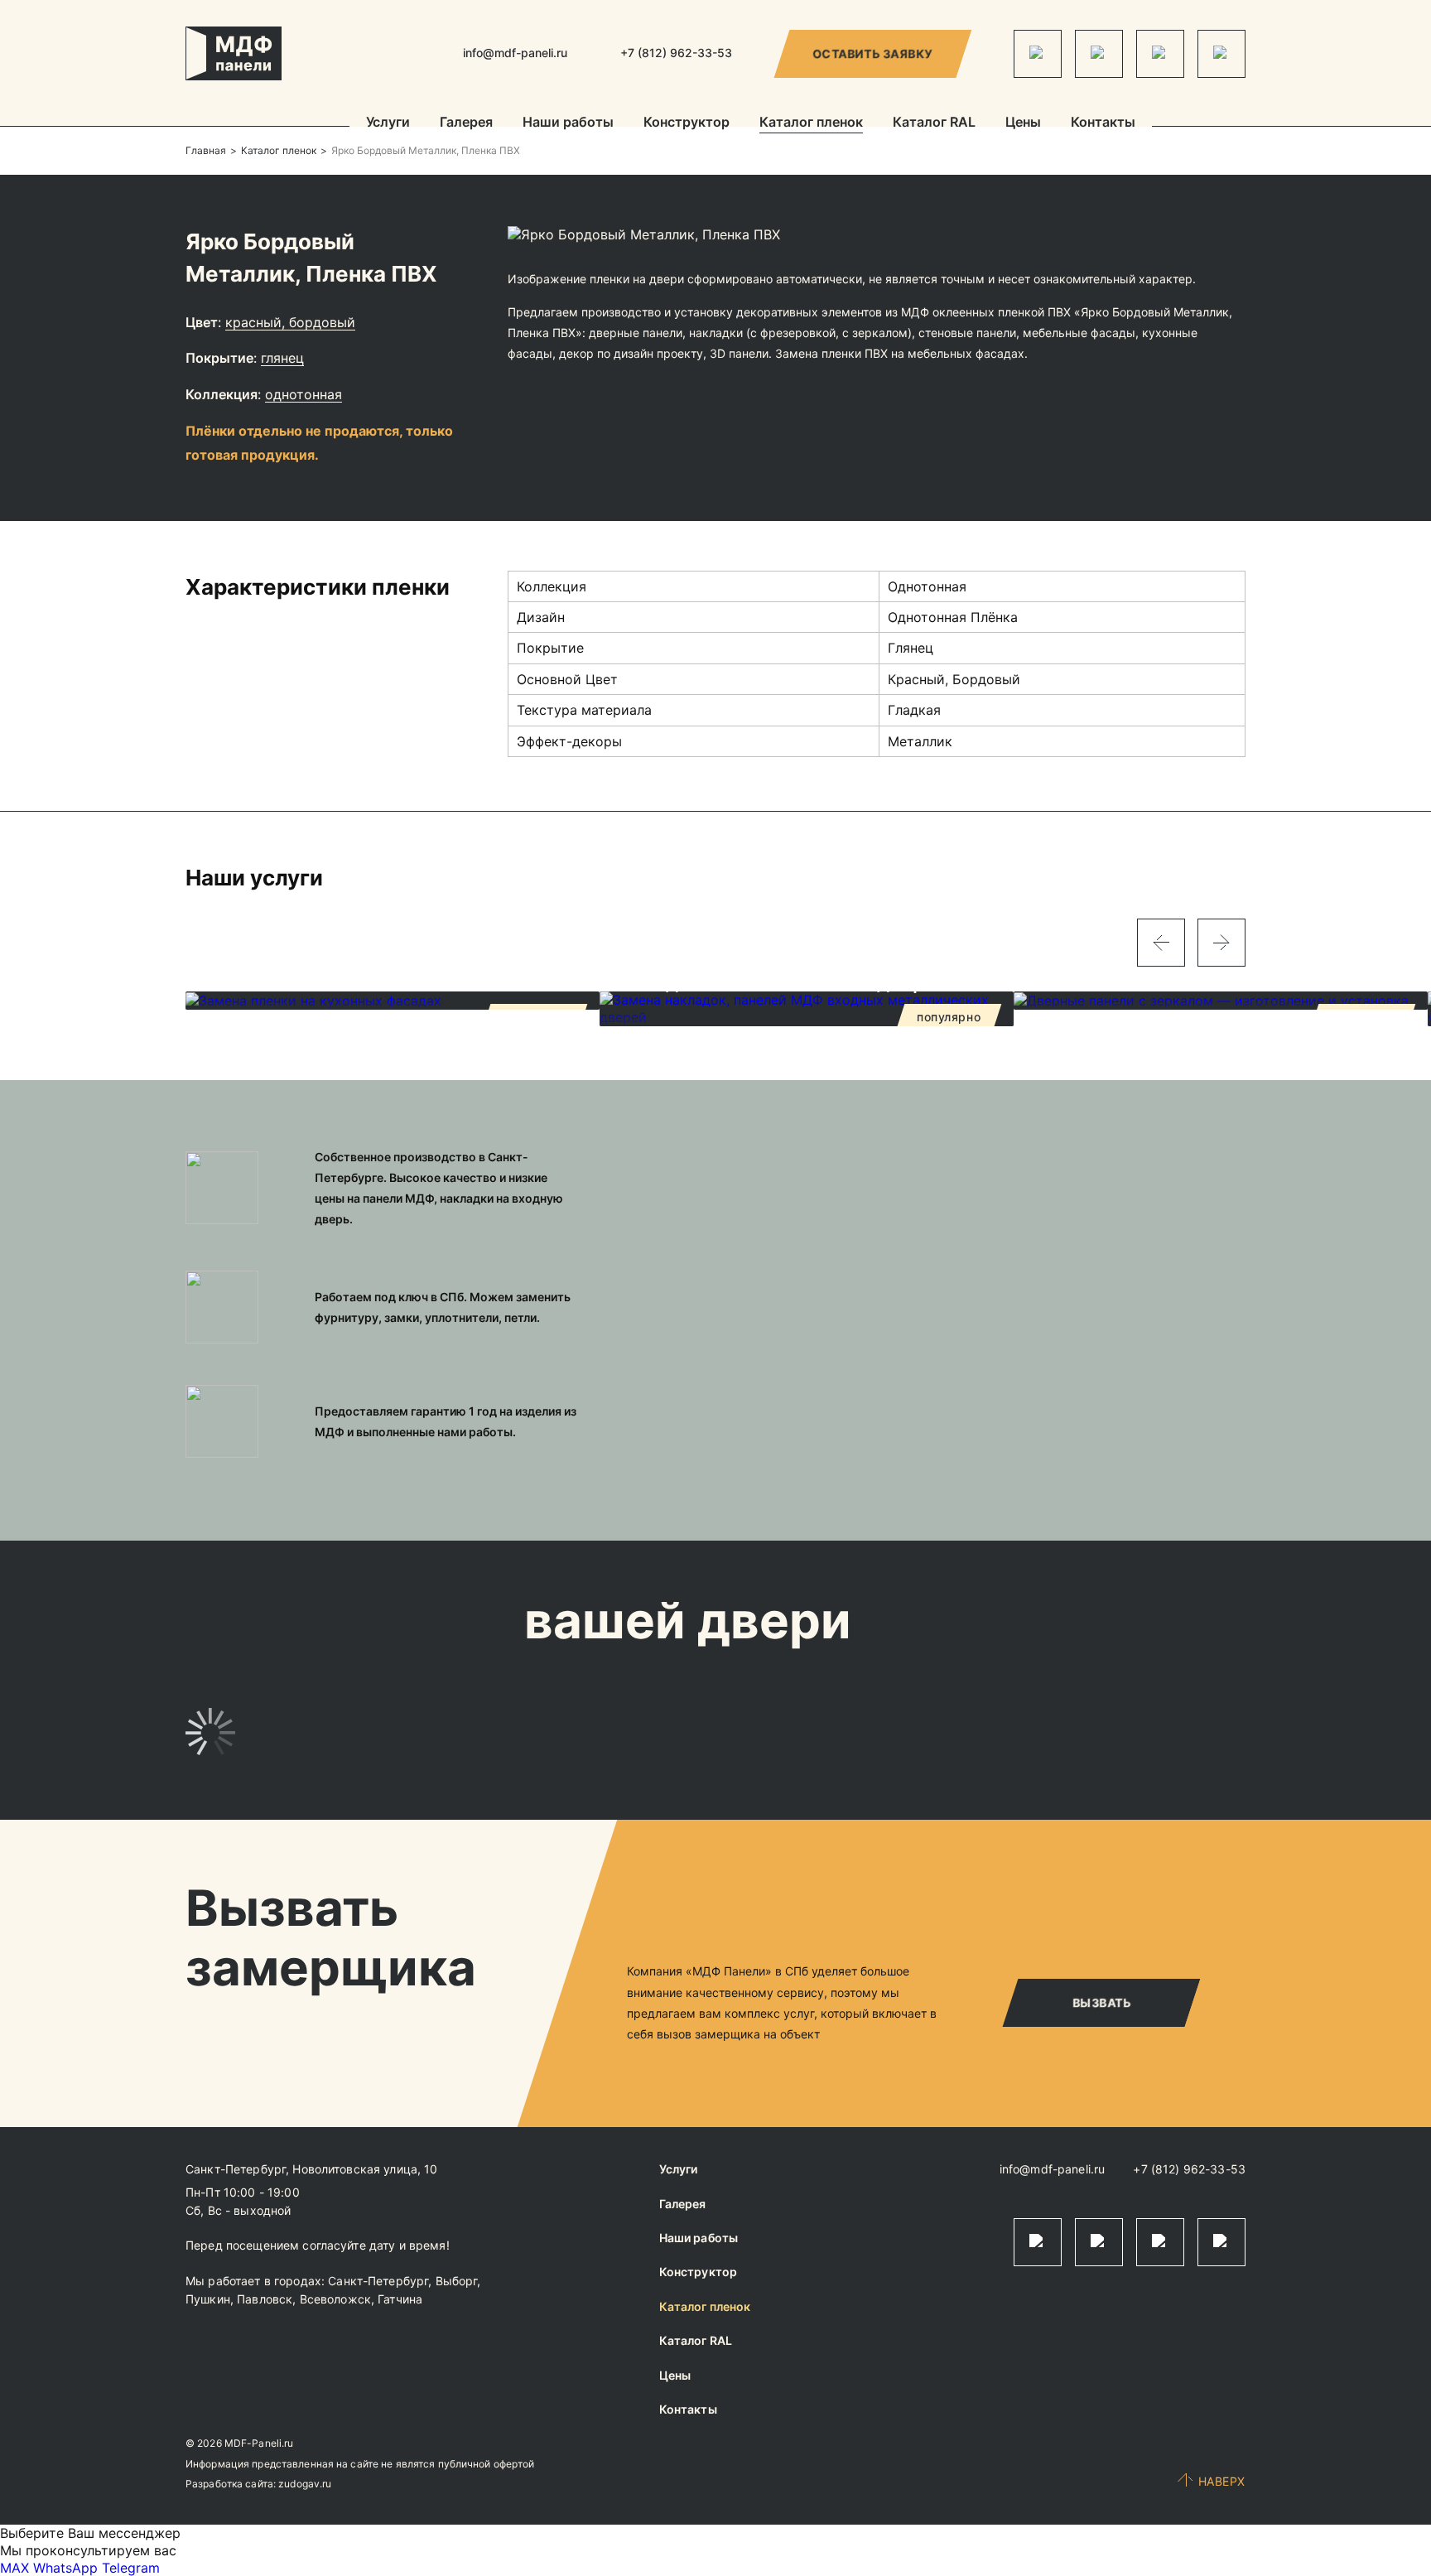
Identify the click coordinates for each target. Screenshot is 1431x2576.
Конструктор (687, 123)
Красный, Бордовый (290, 322)
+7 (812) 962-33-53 (1189, 2169)
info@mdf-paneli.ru (515, 53)
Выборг (457, 2281)
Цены (1023, 123)
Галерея (466, 123)
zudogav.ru (305, 2484)
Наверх (1222, 2481)
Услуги (388, 123)
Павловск (265, 2299)
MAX (14, 2568)
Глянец (282, 358)
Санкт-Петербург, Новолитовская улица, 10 (312, 2169)
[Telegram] (1038, 54)
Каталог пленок (811, 123)
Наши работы (568, 123)
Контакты (1103, 123)
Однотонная (304, 394)
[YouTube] (1221, 54)
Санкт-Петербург (378, 2281)
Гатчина (400, 2299)
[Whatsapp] (1099, 54)
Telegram (131, 2568)
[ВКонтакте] (1160, 54)
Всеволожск (335, 2299)
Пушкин (208, 2299)
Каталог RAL (934, 123)
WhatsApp (65, 2568)
